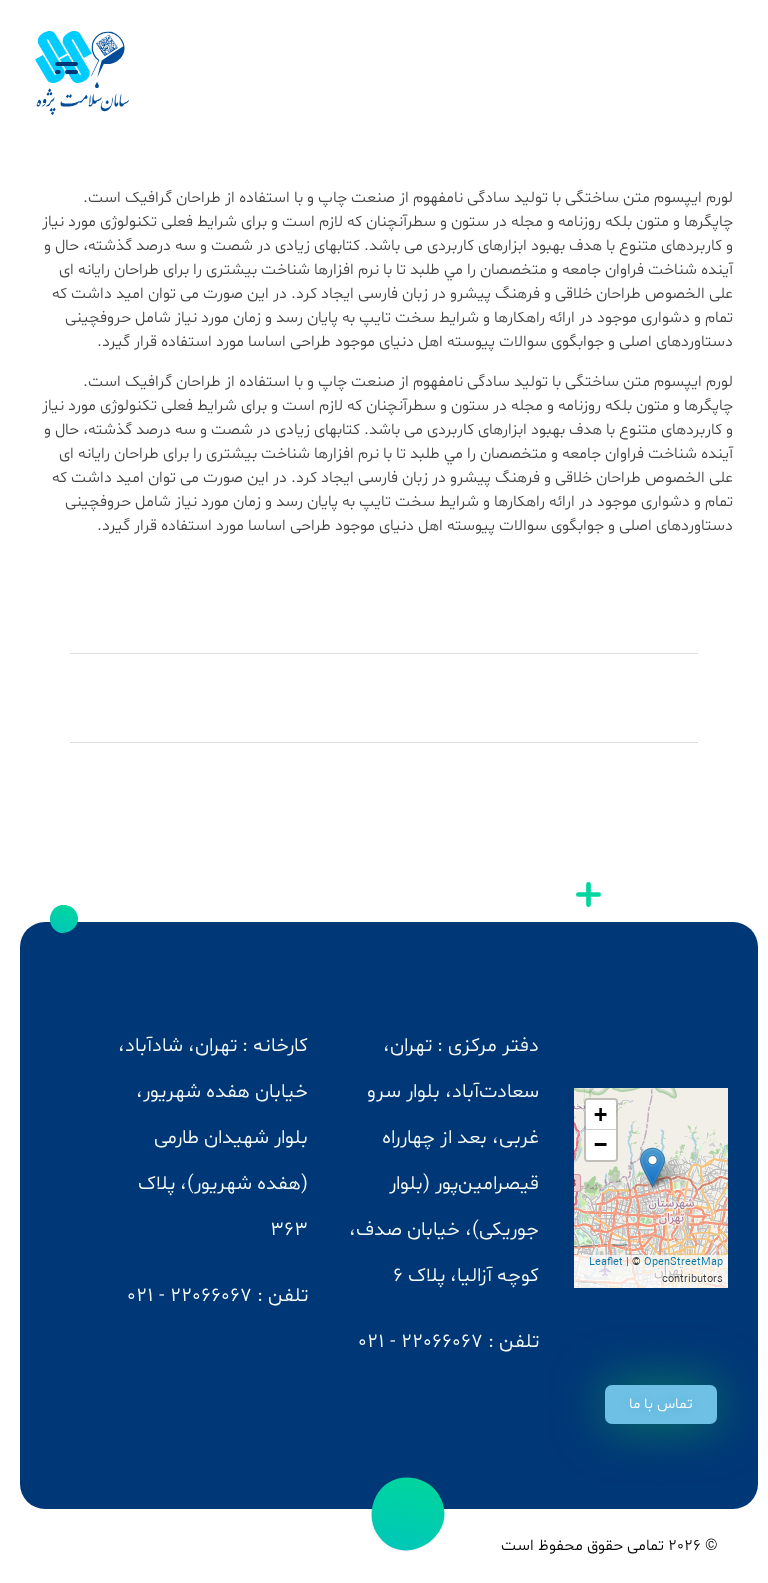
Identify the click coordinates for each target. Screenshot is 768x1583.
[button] (661, 1404)
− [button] (600, 1144)
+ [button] (600, 1114)
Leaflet (606, 1262)
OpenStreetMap (683, 1262)
